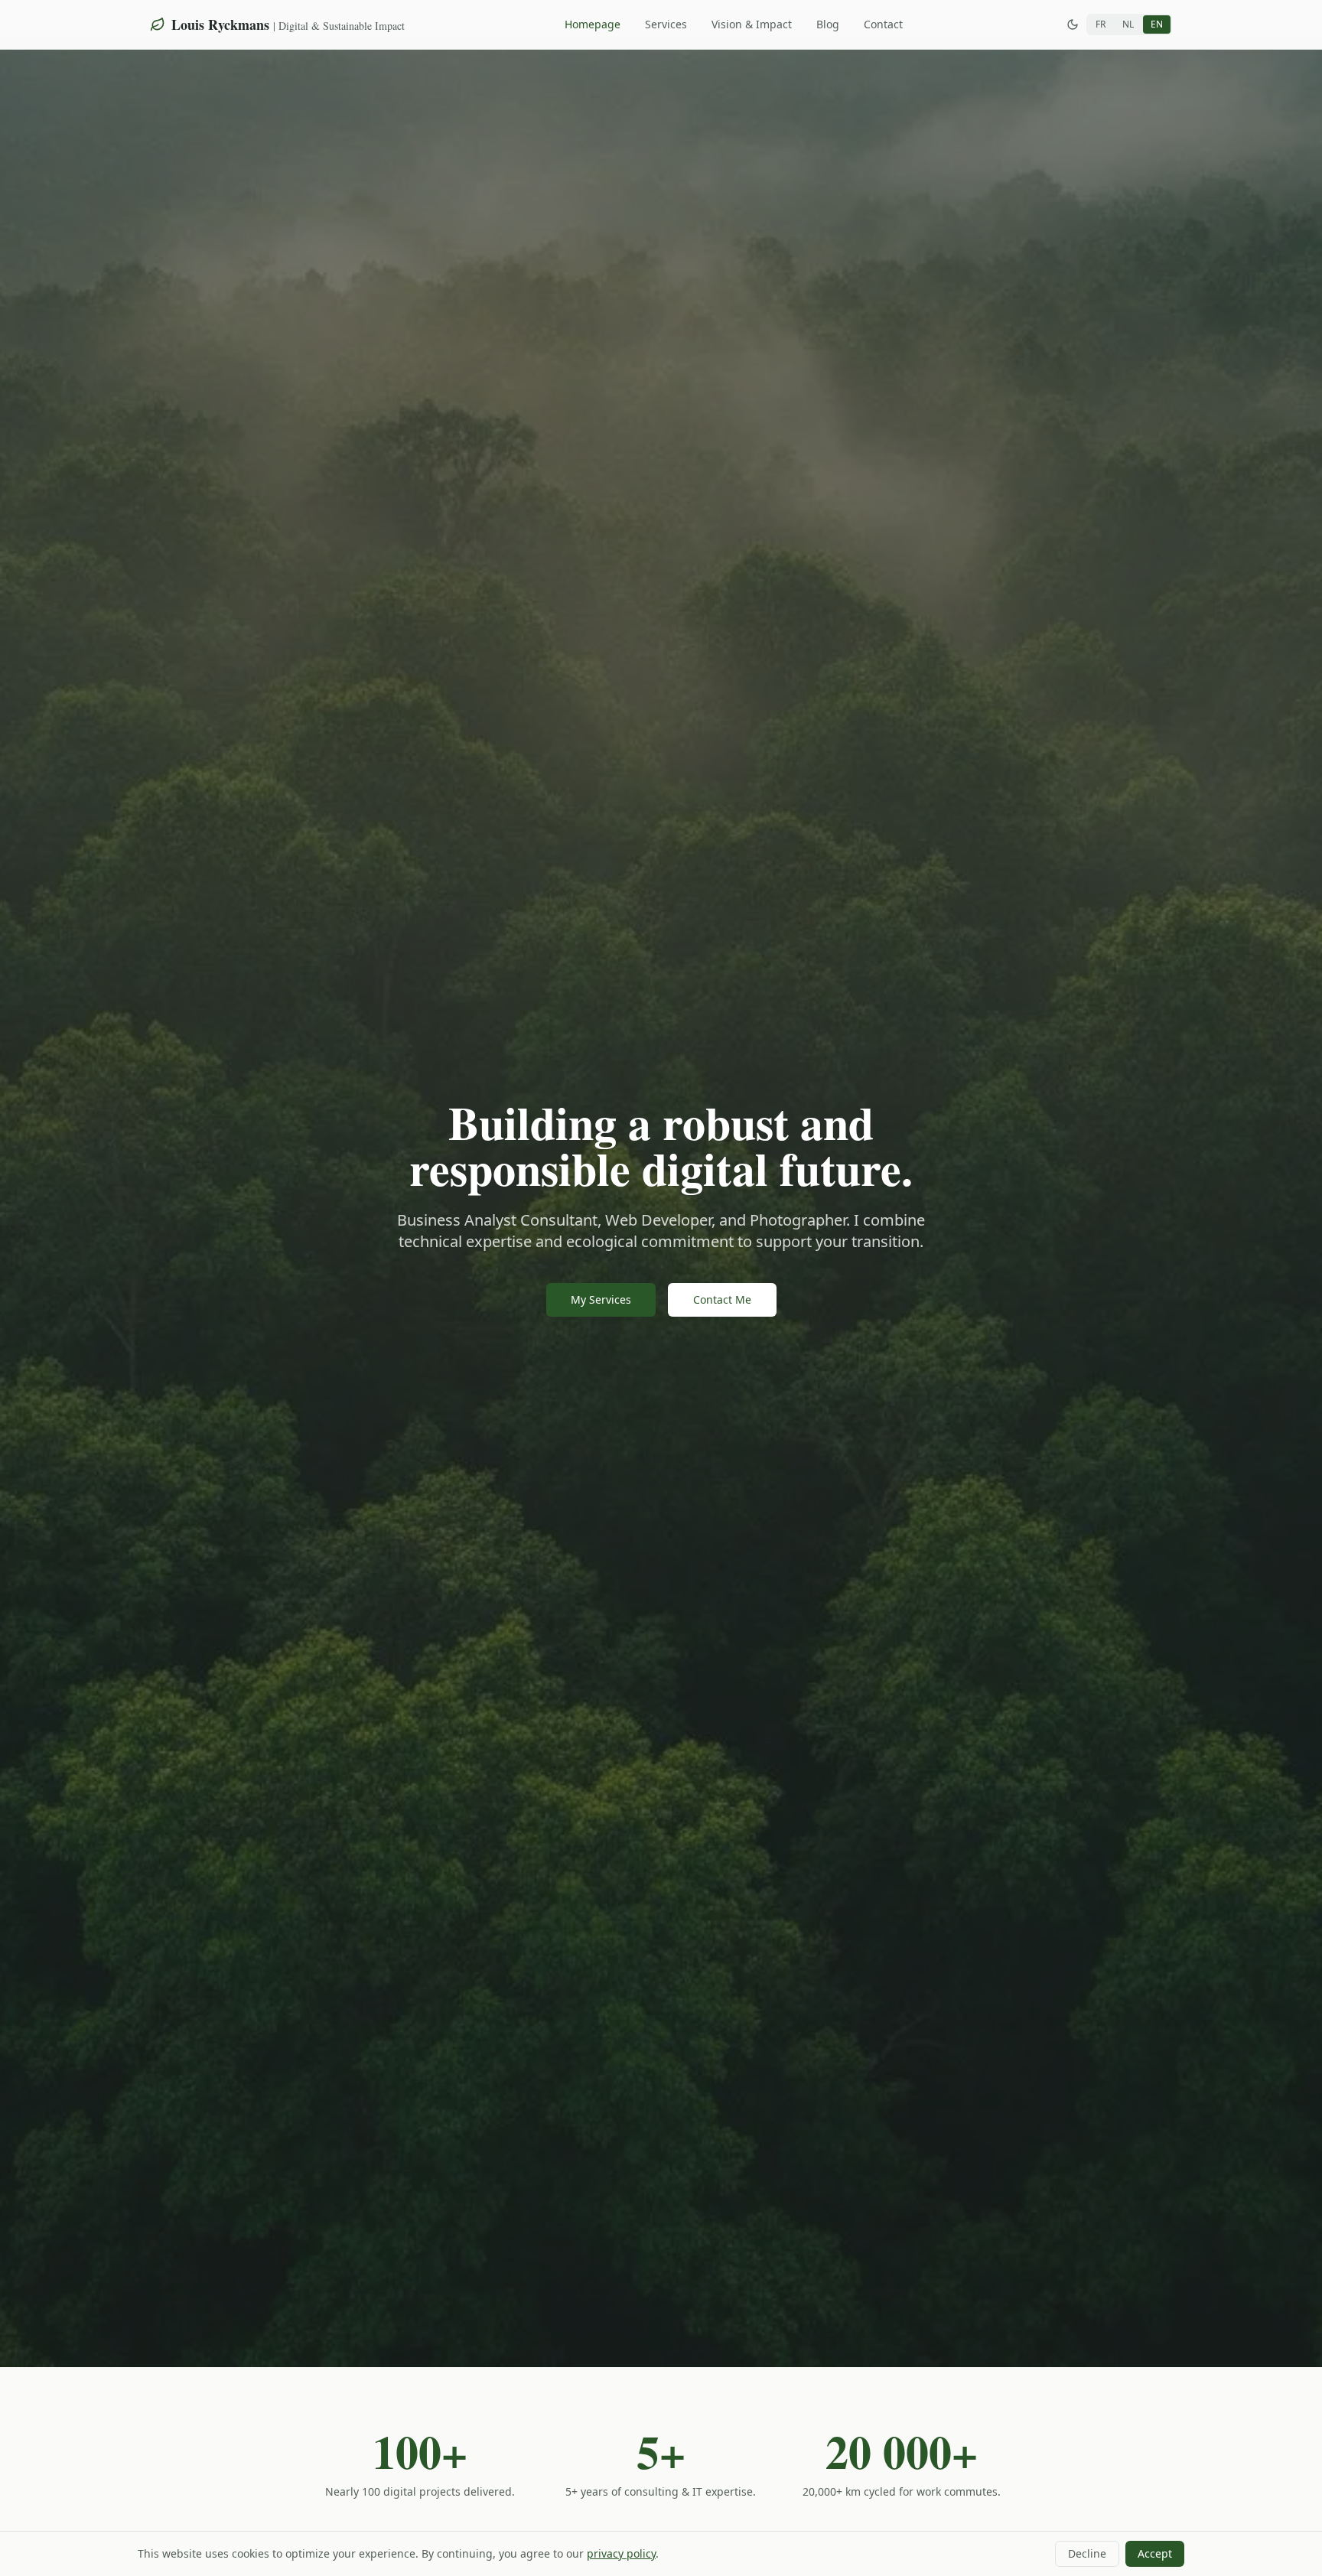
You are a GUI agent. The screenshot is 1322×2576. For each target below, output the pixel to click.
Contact (883, 24)
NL (1128, 24)
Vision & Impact (752, 24)
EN (1157, 24)
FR (1101, 24)
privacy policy (621, 2553)
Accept (1155, 2553)
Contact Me (722, 1299)
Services (666, 24)
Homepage (593, 24)
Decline (1087, 2553)
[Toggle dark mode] (1073, 24)
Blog (828, 24)
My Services (601, 1299)
